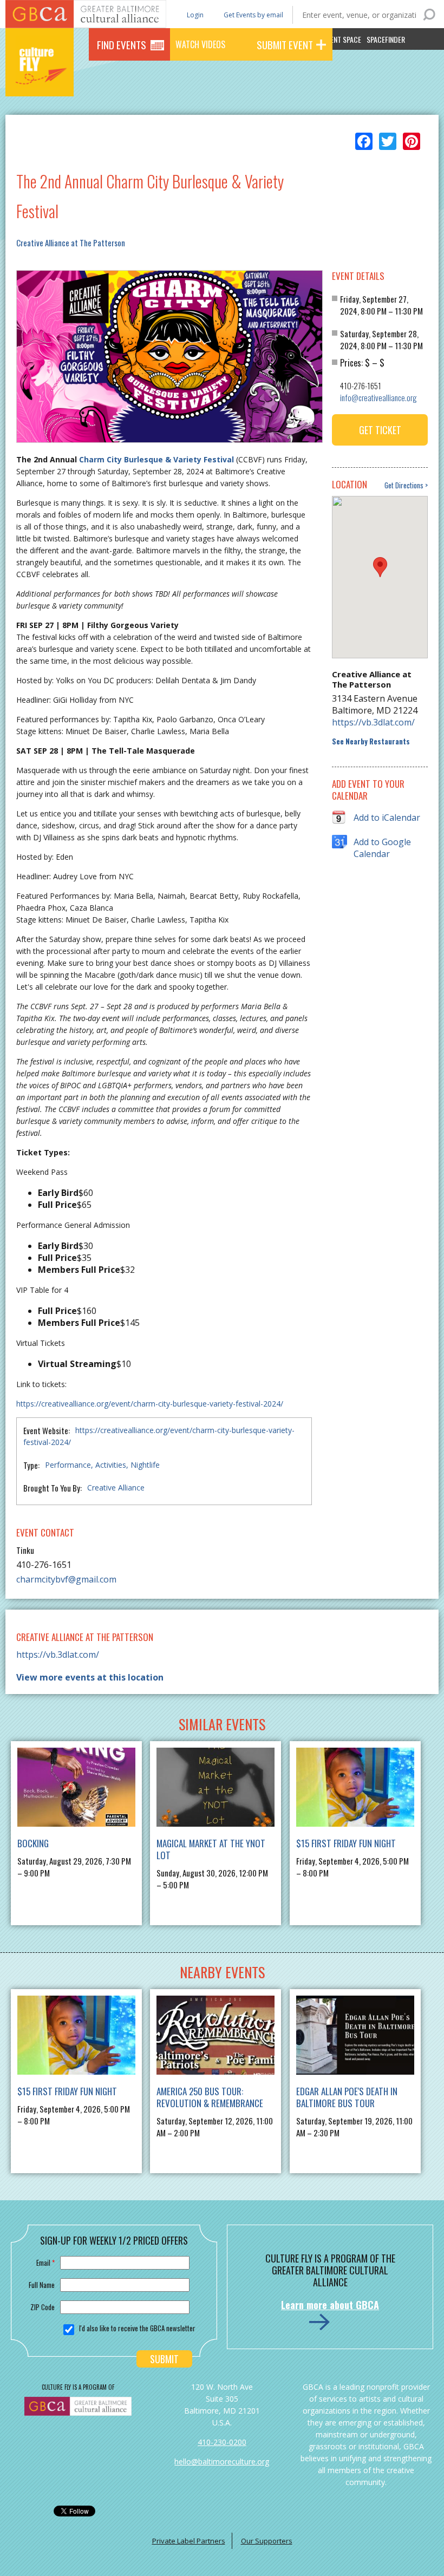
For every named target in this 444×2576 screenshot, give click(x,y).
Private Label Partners (189, 2541)
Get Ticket (380, 430)
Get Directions (404, 485)
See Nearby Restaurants (371, 741)
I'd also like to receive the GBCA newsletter (137, 2328)
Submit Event (285, 44)
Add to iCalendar (387, 818)
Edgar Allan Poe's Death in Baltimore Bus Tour (347, 2097)
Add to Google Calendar (382, 842)
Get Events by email (253, 15)
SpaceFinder (386, 39)
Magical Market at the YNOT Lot (211, 1849)
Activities (111, 1465)
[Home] (40, 81)
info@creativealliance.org (378, 397)
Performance (68, 1465)
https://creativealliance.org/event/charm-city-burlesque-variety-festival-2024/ (150, 1404)
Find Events (122, 44)
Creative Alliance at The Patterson (71, 243)
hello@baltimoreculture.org (222, 2461)
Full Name (42, 2285)
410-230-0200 (222, 2442)
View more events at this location (90, 1677)
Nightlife (145, 1465)
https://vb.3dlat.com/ (373, 722)
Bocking (33, 1843)
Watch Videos (200, 44)
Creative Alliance (116, 1488)
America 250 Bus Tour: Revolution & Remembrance (210, 2097)
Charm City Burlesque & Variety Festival (156, 459)
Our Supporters (267, 2541)
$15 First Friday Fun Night (346, 1843)
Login (194, 14)
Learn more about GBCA (330, 2305)
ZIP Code (43, 2307)
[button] (380, 567)
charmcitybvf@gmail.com (66, 1579)
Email (45, 2263)
